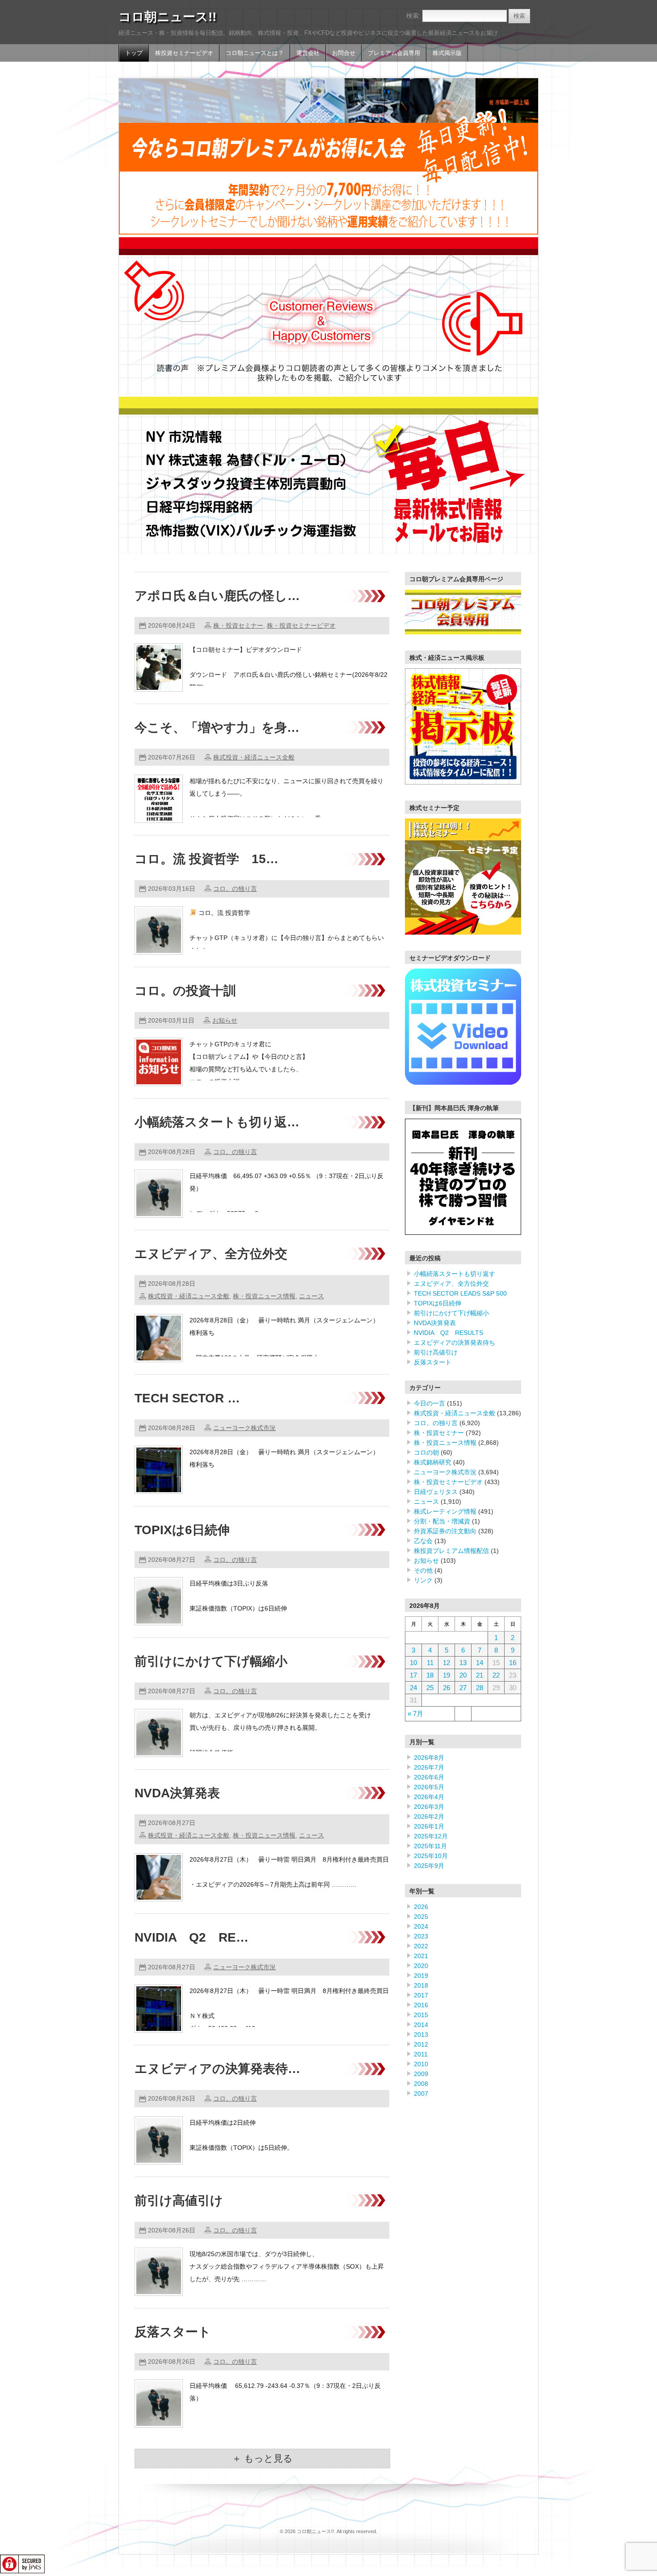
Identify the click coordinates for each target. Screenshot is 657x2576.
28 (480, 1688)
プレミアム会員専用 (394, 53)
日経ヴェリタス (436, 1492)
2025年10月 (431, 1856)
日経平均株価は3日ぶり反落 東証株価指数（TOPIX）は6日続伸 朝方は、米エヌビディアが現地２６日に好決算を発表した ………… (284, 1608)
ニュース (312, 1296)
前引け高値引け (179, 2201)
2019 (421, 1976)
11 (430, 1663)
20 (463, 1675)
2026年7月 (429, 1767)
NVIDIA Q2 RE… (192, 1937)
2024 (421, 1926)
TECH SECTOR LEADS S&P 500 (460, 1293)
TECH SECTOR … (187, 1398)
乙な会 (423, 1541)
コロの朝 (426, 1452)
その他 (423, 1570)
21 (480, 1675)
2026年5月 (429, 1787)
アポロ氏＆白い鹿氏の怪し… (217, 596)
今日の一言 (430, 1403)
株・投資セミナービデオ (301, 625)
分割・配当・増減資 (442, 1521)
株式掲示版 (447, 53)
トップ (134, 53)
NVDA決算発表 (177, 1793)
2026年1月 (429, 1826)
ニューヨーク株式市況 (244, 1428)
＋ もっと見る (262, 2458)
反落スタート (173, 2332)
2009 (421, 2074)
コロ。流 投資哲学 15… (206, 859)
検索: (413, 16)
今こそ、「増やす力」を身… (217, 728)
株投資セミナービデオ (184, 53)
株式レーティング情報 (445, 1511)
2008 (421, 2084)
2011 (421, 2054)
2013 (421, 2035)
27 (463, 1688)
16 (513, 1663)
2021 (421, 1956)
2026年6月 (429, 1777)
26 (446, 1688)
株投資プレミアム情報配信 (451, 1551)
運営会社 (308, 53)
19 (446, 1675)
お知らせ (225, 1020)
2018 (421, 1985)
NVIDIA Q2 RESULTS (449, 1333)
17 (413, 1675)
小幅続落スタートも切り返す (455, 1274)
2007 (421, 2094)
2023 (421, 1936)
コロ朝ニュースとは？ (255, 53)
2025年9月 (429, 1866)
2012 (421, 2044)
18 (430, 1675)
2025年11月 (430, 1846)
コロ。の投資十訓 (185, 991)
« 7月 (415, 1714)
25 (430, 1688)
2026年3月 (429, 1807)
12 (446, 1663)
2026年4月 (429, 1797)
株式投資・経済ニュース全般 (254, 757)
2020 (421, 1966)
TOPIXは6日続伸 (182, 1530)
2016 (421, 2005)
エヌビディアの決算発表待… (217, 2069)
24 (413, 1688)
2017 (421, 1995)
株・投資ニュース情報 (264, 1296)
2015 (421, 2015)
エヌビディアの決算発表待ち (455, 1343)
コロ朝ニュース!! (167, 17)
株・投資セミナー (238, 625)
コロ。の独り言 (235, 889)
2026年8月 (429, 1758)
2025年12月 (431, 1836)
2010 (421, 2064)
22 (496, 1675)
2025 (421, 1917)
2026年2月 (429, 1817)
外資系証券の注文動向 (445, 1531)
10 (413, 1663)
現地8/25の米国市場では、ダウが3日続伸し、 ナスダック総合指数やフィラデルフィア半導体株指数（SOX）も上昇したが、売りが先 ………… (287, 2266)
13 (463, 1663)
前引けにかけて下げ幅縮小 (211, 1661)
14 (480, 1663)
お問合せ (344, 53)
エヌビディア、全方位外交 (211, 1254)
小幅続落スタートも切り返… (217, 1122)
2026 (421, 1907)
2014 (421, 2025)
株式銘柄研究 (433, 1462)
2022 (421, 1946)
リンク (423, 1580)
